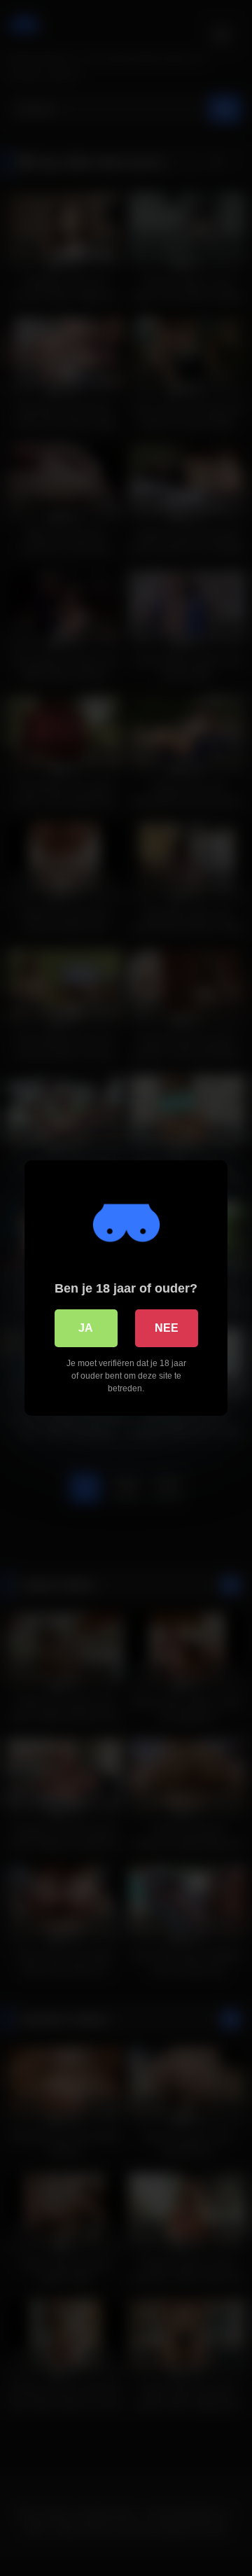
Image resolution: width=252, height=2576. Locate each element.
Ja (86, 1328)
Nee (167, 1328)
